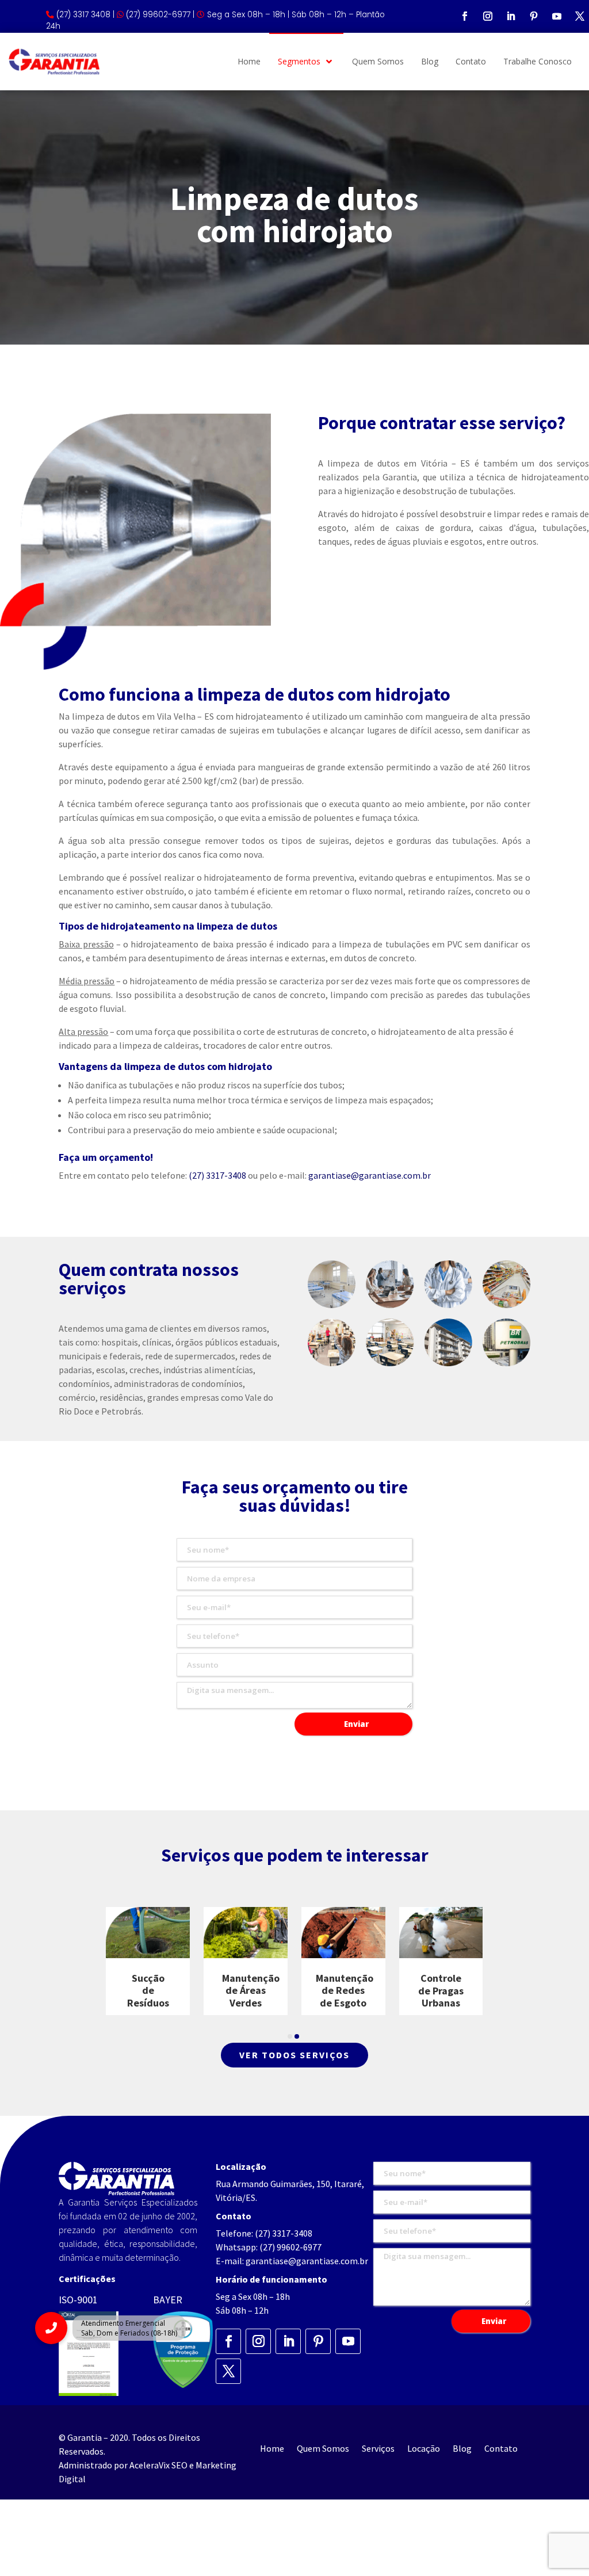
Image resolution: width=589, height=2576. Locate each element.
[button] (290, 2036)
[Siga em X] (580, 16)
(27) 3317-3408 (217, 1175)
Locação (424, 2449)
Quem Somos (323, 2449)
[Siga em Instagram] (488, 16)
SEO (179, 2465)
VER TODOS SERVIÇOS (294, 2055)
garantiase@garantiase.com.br (370, 1175)
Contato (501, 2449)
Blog (462, 2449)
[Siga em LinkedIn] (511, 16)
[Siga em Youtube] (557, 16)
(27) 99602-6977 (290, 2247)
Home (272, 2449)
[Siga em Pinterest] (534, 16)
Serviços (378, 2449)
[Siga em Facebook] (465, 16)
